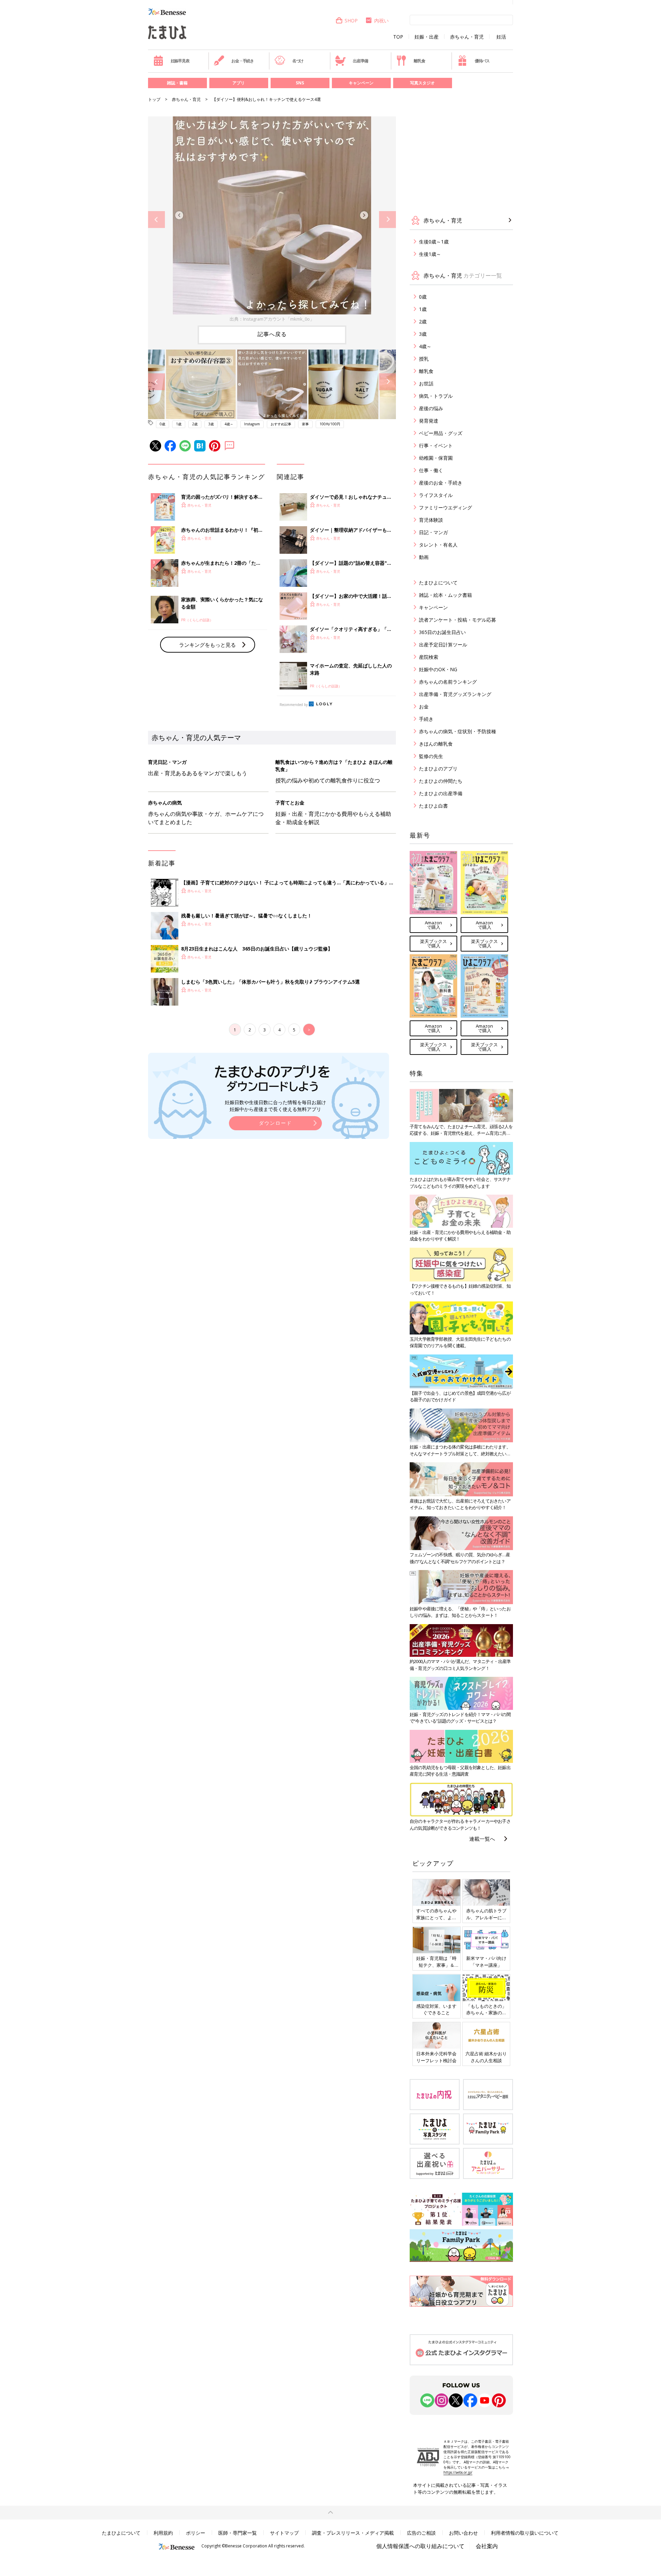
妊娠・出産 (427, 37)
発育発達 (429, 421)
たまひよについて (438, 583)
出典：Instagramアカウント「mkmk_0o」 (272, 319)
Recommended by (294, 705)
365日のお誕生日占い (442, 632)
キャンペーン (361, 83)
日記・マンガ (433, 532)
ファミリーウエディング (445, 507)
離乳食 (419, 61)
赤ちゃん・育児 (467, 37)
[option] (272, 220)
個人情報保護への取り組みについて (420, 2546)
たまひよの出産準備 (441, 793)
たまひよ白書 (433, 806)
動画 (424, 557)
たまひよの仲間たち (441, 781)
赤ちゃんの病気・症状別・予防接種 (458, 731)
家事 (305, 424)
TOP (398, 37)
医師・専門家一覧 (238, 2533)
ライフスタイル (436, 495)
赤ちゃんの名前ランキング (448, 682)
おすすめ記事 (281, 424)
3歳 (211, 424)
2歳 (195, 424)
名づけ (298, 61)
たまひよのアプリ (438, 768)
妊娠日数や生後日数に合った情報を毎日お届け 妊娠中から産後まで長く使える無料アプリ (275, 1106)
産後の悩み (431, 408)
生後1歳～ (430, 254)
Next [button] (387, 220)
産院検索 (429, 657)
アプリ (239, 83)
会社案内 (487, 2546)
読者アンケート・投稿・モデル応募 (458, 620)
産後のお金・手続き (441, 483)
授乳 (424, 359)
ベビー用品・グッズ (441, 433)
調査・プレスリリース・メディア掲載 (353, 2533)
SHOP (351, 20)
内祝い (381, 20)
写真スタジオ (422, 83)
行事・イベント (436, 445)
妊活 (501, 37)
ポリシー (196, 2533)
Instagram (252, 424)
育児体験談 (431, 520)
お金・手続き (243, 61)
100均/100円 (330, 424)
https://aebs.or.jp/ (458, 2472)
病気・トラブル (436, 396)
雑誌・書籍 (177, 83)
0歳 (162, 424)
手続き (426, 719)
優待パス (482, 61)
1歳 (179, 424)
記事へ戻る (272, 334)
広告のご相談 (421, 2533)
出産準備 (360, 61)
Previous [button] (156, 220)
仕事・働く (431, 470)
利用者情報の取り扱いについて (525, 2533)
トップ (154, 99)
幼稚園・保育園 (436, 458)
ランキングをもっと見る (207, 645)
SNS (300, 83)
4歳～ (229, 424)
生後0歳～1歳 (434, 242)
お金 (424, 707)
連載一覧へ (482, 1839)
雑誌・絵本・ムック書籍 (445, 595)
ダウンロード (275, 1123)
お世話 (426, 383)
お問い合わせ (463, 2533)
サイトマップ (284, 2533)
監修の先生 (431, 756)
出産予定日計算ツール (443, 645)
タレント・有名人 (438, 545)
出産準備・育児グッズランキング (455, 694)
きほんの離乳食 (436, 744)
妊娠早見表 (180, 61)
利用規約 (163, 2533)
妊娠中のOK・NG (438, 669)
